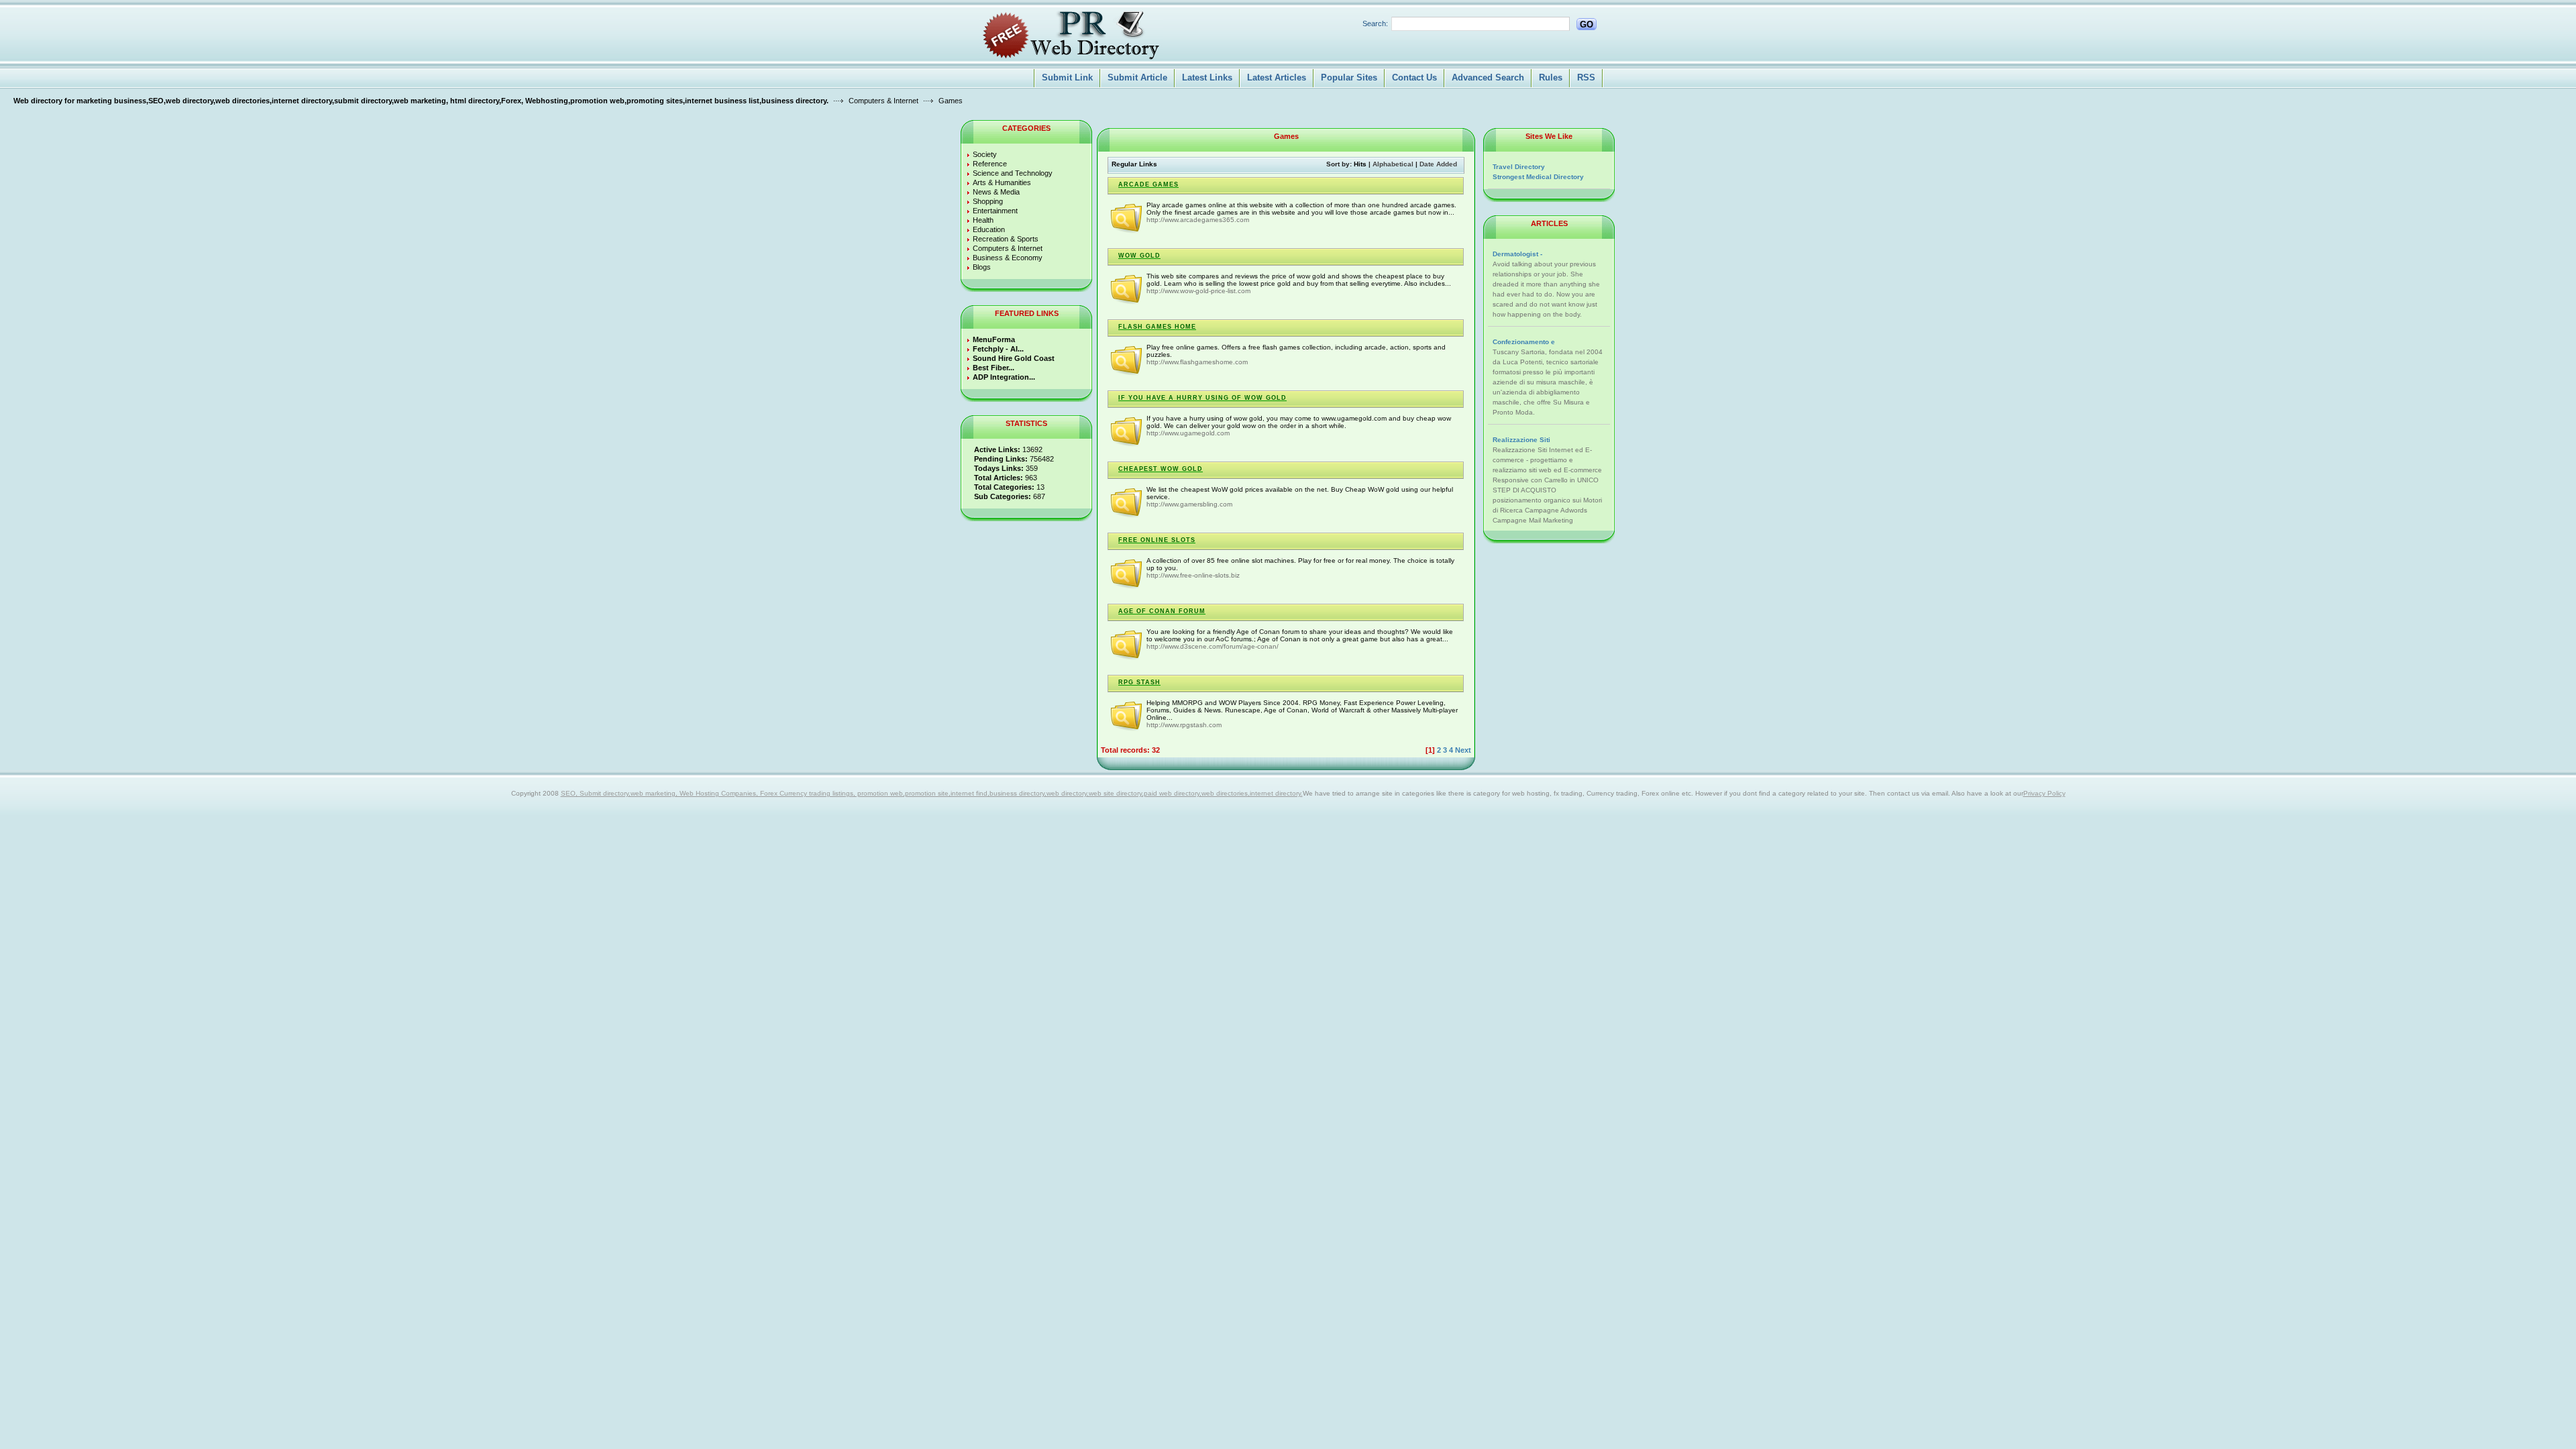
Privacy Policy (2044, 793)
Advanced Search (1488, 77)
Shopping (988, 201)
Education (989, 229)
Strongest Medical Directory (1538, 177)
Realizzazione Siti (1521, 440)
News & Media (996, 192)
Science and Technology (1013, 173)
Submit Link (1067, 77)
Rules (1551, 77)
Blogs (982, 267)
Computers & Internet (883, 101)
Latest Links (1207, 77)
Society (985, 154)
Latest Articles (1277, 77)
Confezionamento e (1524, 342)
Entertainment (995, 211)
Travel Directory (1519, 167)
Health (983, 220)
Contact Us (1414, 77)
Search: (1375, 23)
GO (1587, 24)
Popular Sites (1349, 77)
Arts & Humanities (1002, 182)
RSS (1586, 77)
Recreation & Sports (1006, 239)
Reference (990, 164)
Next (1463, 750)
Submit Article (1137, 77)
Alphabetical (1393, 164)
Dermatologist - (1517, 254)
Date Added (1438, 164)
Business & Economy (1008, 258)
